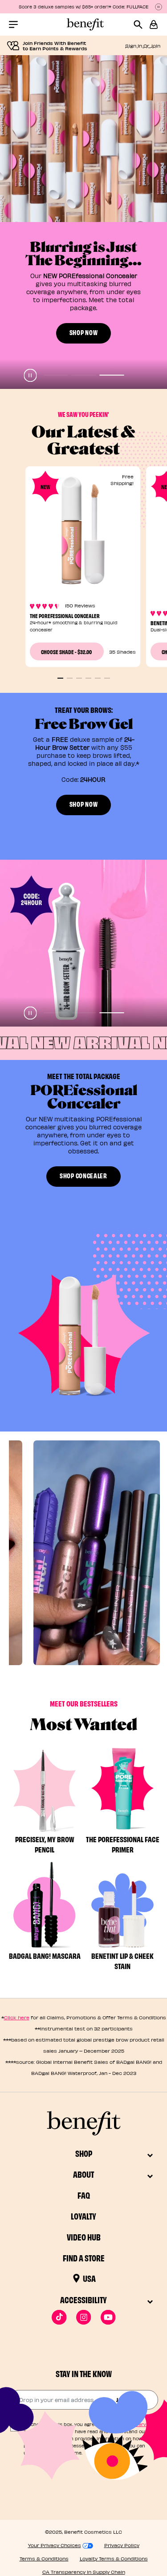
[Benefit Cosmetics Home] (84, 24)
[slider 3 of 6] (79, 678)
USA (89, 2278)
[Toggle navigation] (13, 24)
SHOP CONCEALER (83, 1175)
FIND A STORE (84, 2258)
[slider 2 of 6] (70, 678)
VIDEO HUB (84, 2237)
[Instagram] (83, 2317)
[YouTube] (108, 2317)
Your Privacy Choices (55, 2545)
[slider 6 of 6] (107, 678)
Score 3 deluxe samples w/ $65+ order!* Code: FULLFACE (84, 7)
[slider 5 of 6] (98, 678)
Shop (84, 2153)
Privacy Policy (122, 2545)
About (83, 2174)
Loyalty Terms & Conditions (114, 2558)
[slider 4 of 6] (88, 678)
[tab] (55, 375)
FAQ (84, 2195)
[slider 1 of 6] (60, 678)
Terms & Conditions (44, 2558)
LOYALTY (83, 2216)
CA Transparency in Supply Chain (84, 2572)
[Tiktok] (59, 2317)
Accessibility (83, 2299)
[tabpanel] (83, 222)
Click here (17, 2017)
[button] (154, 24)
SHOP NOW (84, 165)
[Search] (141, 24)
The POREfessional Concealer (65, 615)
